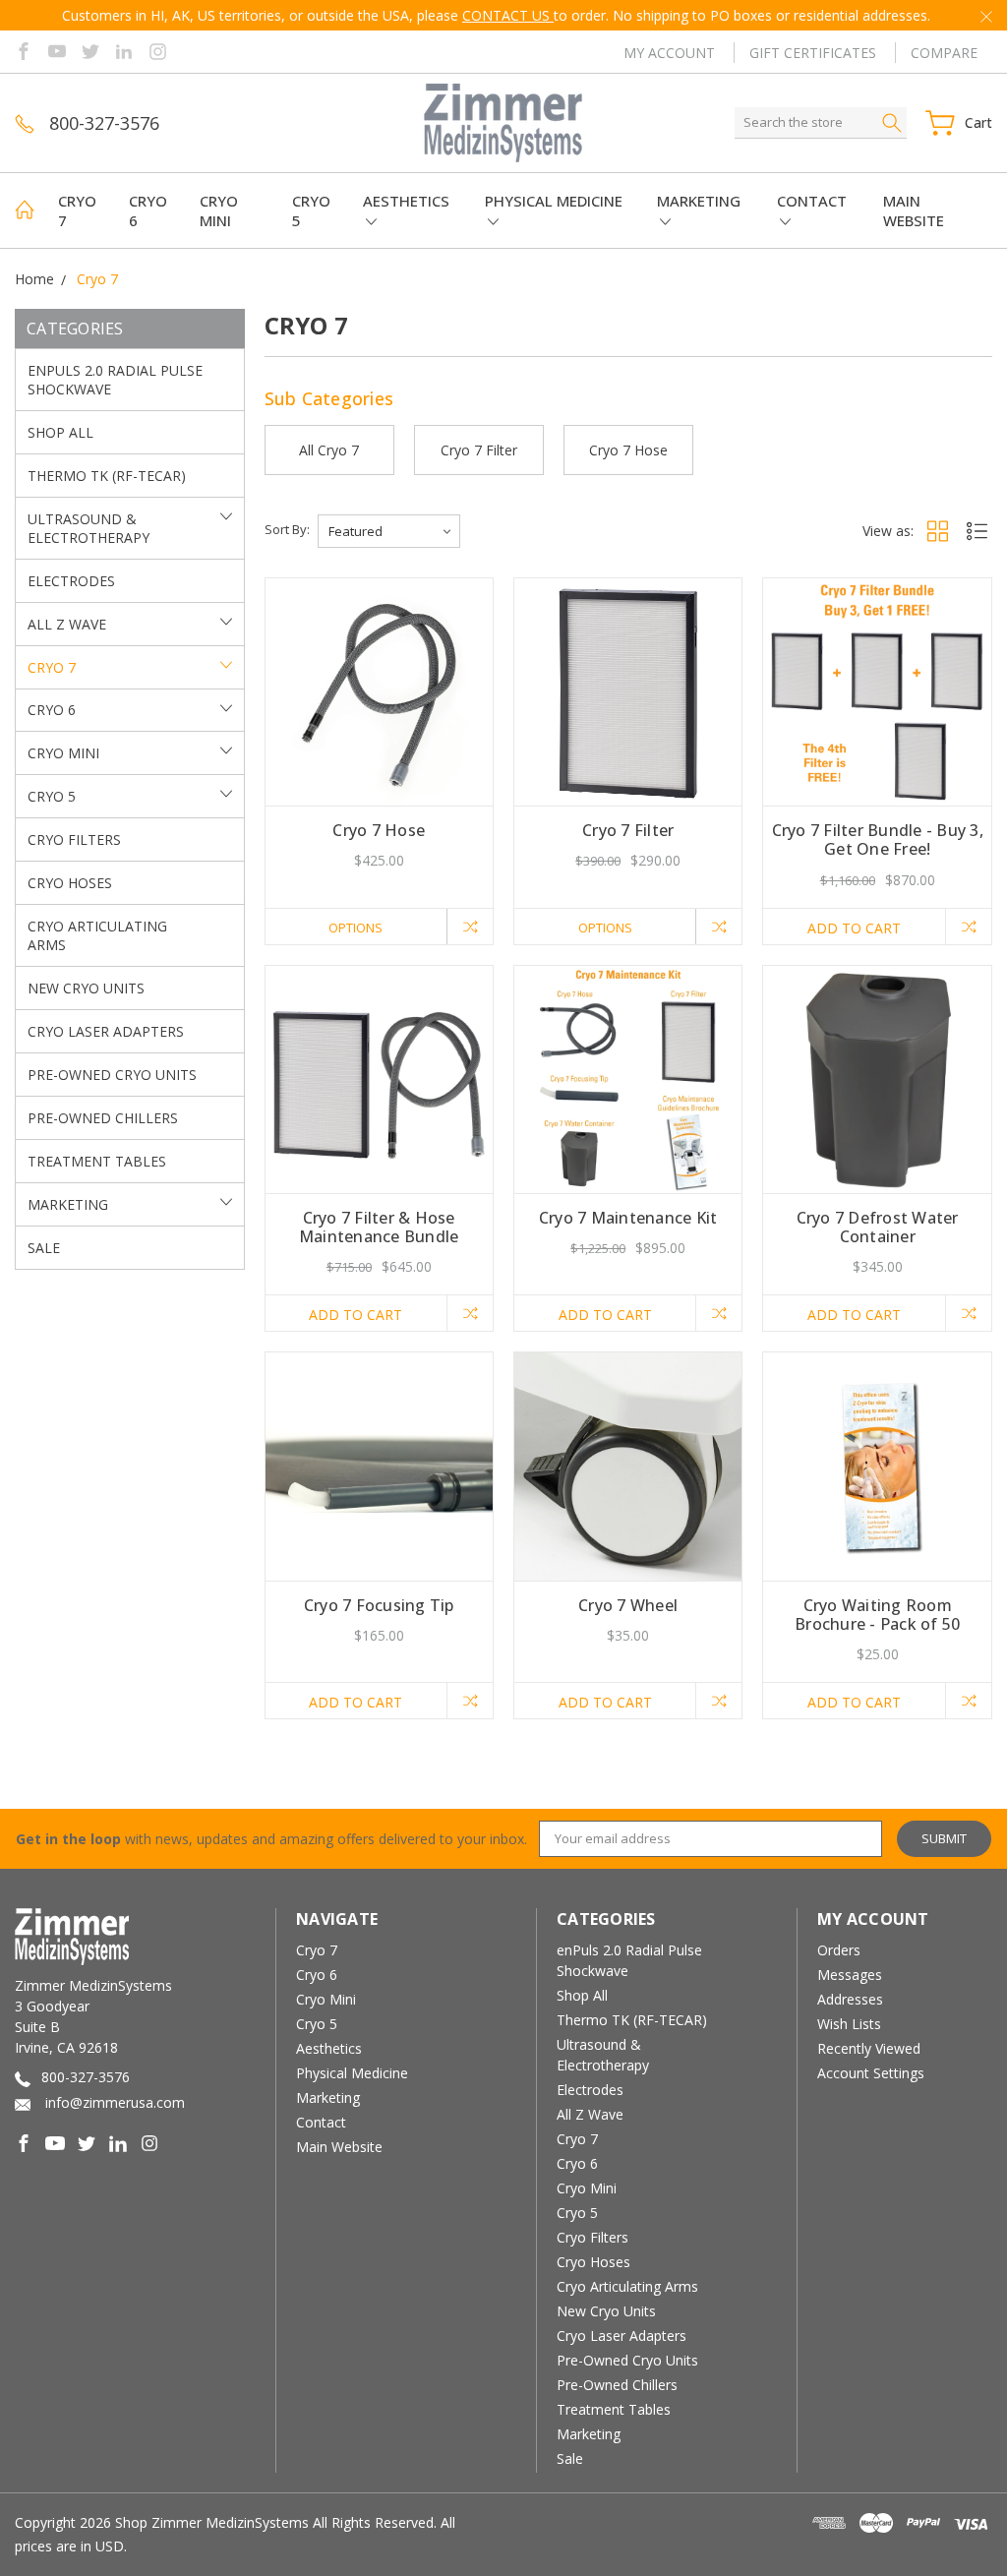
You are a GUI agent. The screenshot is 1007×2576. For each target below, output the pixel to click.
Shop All (60, 432)
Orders (839, 1950)
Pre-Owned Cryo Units (112, 1075)
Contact (812, 201)
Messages (850, 1975)
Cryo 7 (77, 210)
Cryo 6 (148, 210)
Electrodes (71, 581)
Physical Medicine (554, 201)
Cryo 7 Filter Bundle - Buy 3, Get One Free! (878, 839)
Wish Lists (849, 2024)
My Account (669, 53)
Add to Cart (854, 928)
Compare (944, 53)
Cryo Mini (219, 210)
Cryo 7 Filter (628, 830)
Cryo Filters (74, 839)
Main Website (914, 210)
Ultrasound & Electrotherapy (89, 528)
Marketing (699, 201)
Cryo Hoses (70, 883)
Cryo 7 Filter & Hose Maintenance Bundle (379, 1227)
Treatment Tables (97, 1161)
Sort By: (287, 529)
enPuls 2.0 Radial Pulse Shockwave (115, 380)
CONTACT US (508, 15)
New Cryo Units (86, 988)
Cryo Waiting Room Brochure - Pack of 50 (877, 1615)
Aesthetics (406, 201)
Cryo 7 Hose (379, 830)
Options (355, 928)
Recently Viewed (869, 2048)
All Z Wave (67, 624)
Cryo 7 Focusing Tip (379, 1605)
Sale (44, 1248)
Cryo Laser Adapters (106, 1031)
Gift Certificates (813, 53)
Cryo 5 (311, 210)
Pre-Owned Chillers (103, 1118)
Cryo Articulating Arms (97, 935)
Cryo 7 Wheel (628, 1605)
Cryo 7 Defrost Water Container (878, 1227)
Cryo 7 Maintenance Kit (628, 1218)
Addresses (850, 1999)
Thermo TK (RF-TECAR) (107, 476)
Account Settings (871, 2073)
